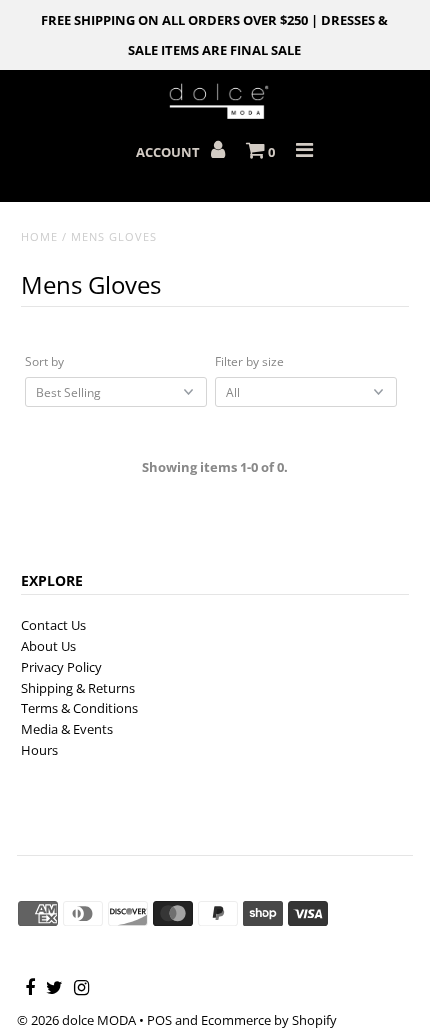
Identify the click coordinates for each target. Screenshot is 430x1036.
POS (159, 1020)
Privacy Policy (61, 667)
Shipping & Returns (78, 688)
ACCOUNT (169, 152)
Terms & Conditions (79, 708)
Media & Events (67, 729)
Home (39, 236)
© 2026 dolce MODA (76, 1020)
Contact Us (53, 625)
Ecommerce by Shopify (269, 1020)
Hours (39, 750)
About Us (48, 646)
